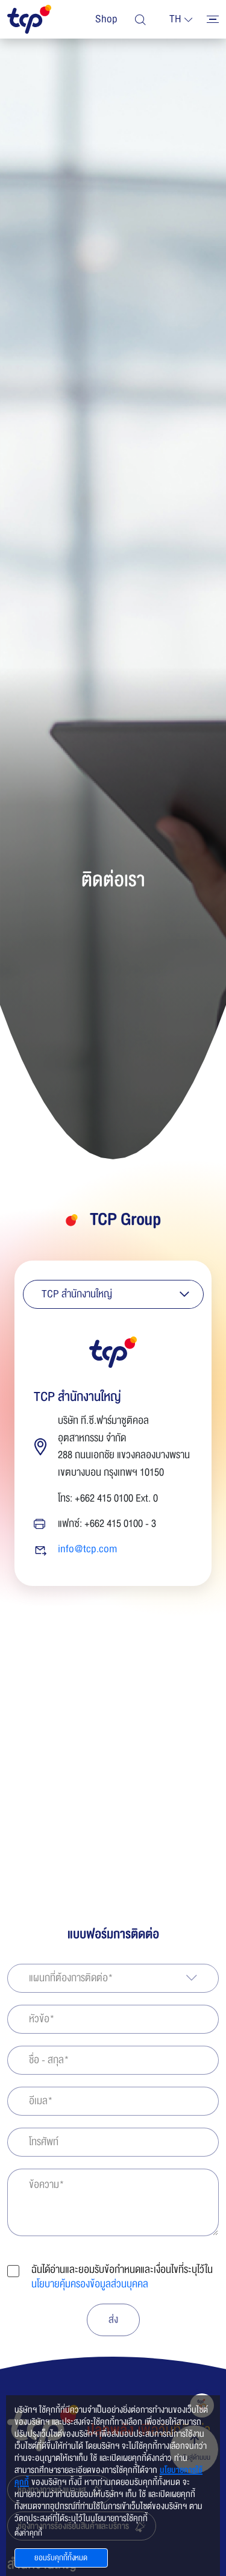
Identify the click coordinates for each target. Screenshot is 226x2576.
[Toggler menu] (213, 19)
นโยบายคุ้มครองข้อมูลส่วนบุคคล (90, 2284)
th (175, 19)
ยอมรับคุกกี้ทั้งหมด (61, 2558)
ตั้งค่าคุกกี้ (28, 2533)
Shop (106, 19)
